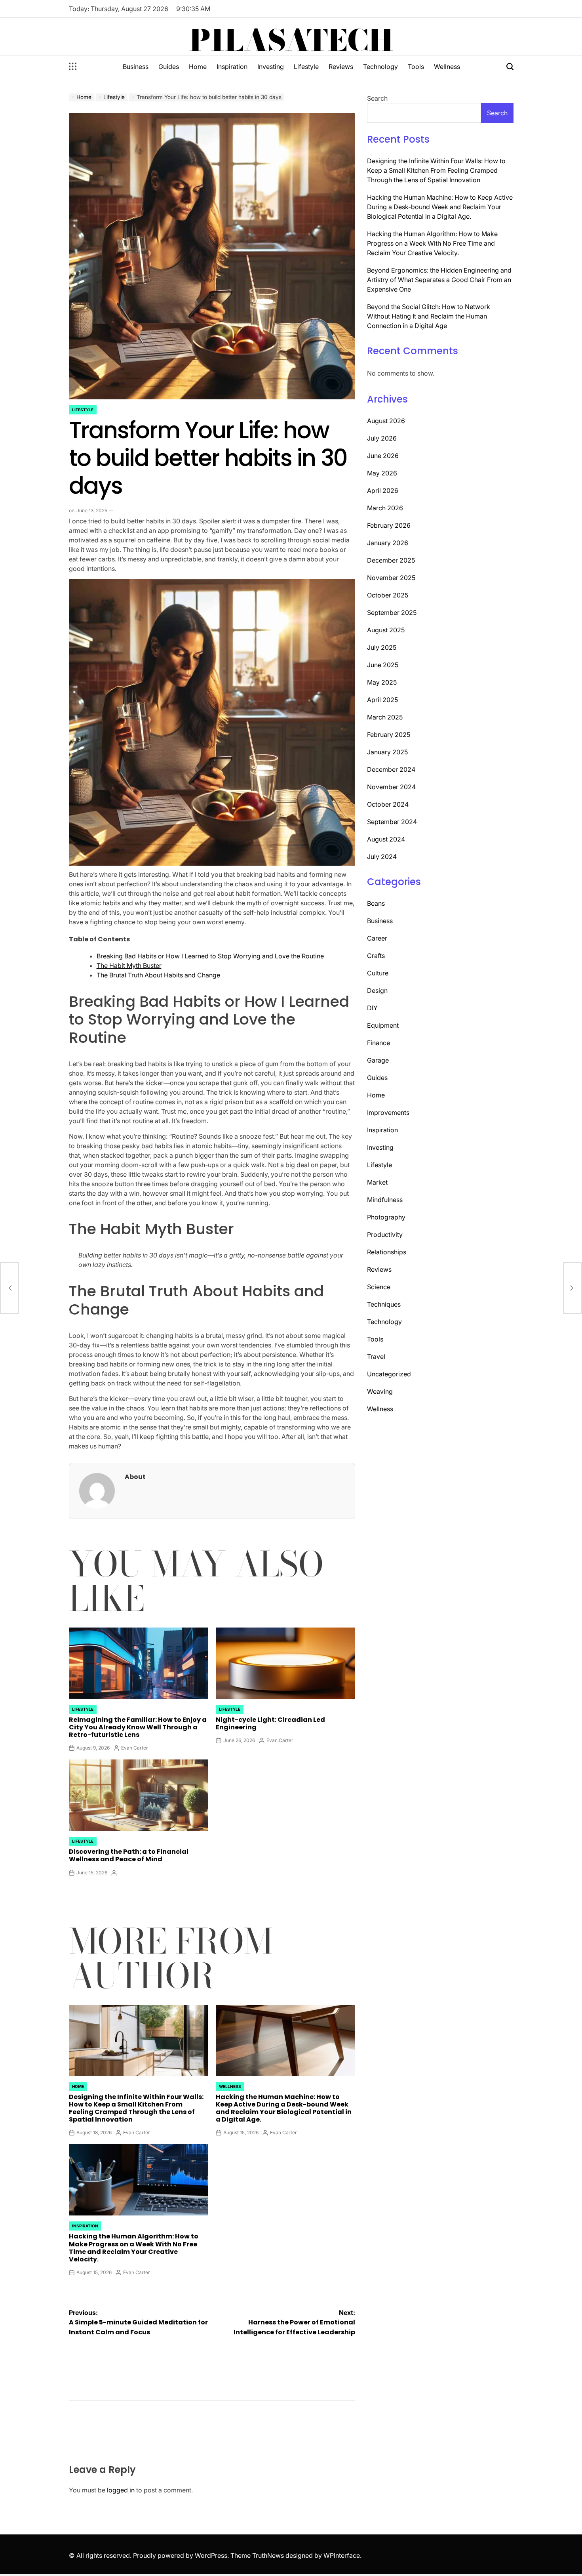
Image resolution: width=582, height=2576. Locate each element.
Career (377, 938)
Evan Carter (135, 1748)
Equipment (383, 1025)
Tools (416, 67)
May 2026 (382, 473)
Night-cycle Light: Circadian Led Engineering (270, 1723)
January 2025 (387, 752)
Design (377, 990)
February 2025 (389, 735)
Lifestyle (306, 67)
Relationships (387, 1252)
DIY (372, 1008)
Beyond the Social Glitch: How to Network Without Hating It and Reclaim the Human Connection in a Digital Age (429, 316)
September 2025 (392, 613)
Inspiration (232, 67)
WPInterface (342, 2555)
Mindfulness (385, 1200)
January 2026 (388, 543)
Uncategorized (389, 1374)
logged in (121, 2490)
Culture (378, 973)
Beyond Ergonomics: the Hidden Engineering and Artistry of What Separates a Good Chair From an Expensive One (439, 280)
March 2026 (385, 508)
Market (377, 1182)
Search (377, 98)
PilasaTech (291, 40)
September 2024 (392, 822)
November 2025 (391, 578)
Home (198, 67)
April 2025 (382, 700)
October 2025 (388, 595)
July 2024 (382, 857)
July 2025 (382, 647)
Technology (380, 67)
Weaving (380, 1391)
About (135, 1477)
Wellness (447, 67)
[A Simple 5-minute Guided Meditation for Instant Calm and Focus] (10, 1288)
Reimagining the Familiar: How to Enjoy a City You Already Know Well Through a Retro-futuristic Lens (138, 1727)
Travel (376, 1357)
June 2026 (383, 456)
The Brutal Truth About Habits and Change (158, 975)
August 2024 (386, 839)
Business (136, 67)
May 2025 (382, 682)
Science (379, 1287)
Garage (378, 1060)
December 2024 (391, 769)
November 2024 (391, 787)
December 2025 (391, 560)
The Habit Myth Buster (129, 966)
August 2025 (386, 630)
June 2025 (383, 665)
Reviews (341, 67)
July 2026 (382, 438)
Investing (271, 67)
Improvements (388, 1112)
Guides (169, 67)
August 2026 (386, 421)
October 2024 (388, 804)
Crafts (376, 956)
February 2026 (389, 525)
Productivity (385, 1235)
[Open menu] (73, 67)
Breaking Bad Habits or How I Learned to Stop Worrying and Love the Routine (210, 956)
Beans (376, 903)
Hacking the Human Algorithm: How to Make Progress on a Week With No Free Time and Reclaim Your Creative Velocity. (134, 2248)
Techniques (384, 1304)
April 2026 (383, 490)
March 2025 (385, 717)
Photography (386, 1217)
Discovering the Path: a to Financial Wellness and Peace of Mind (129, 1855)
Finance (378, 1043)
